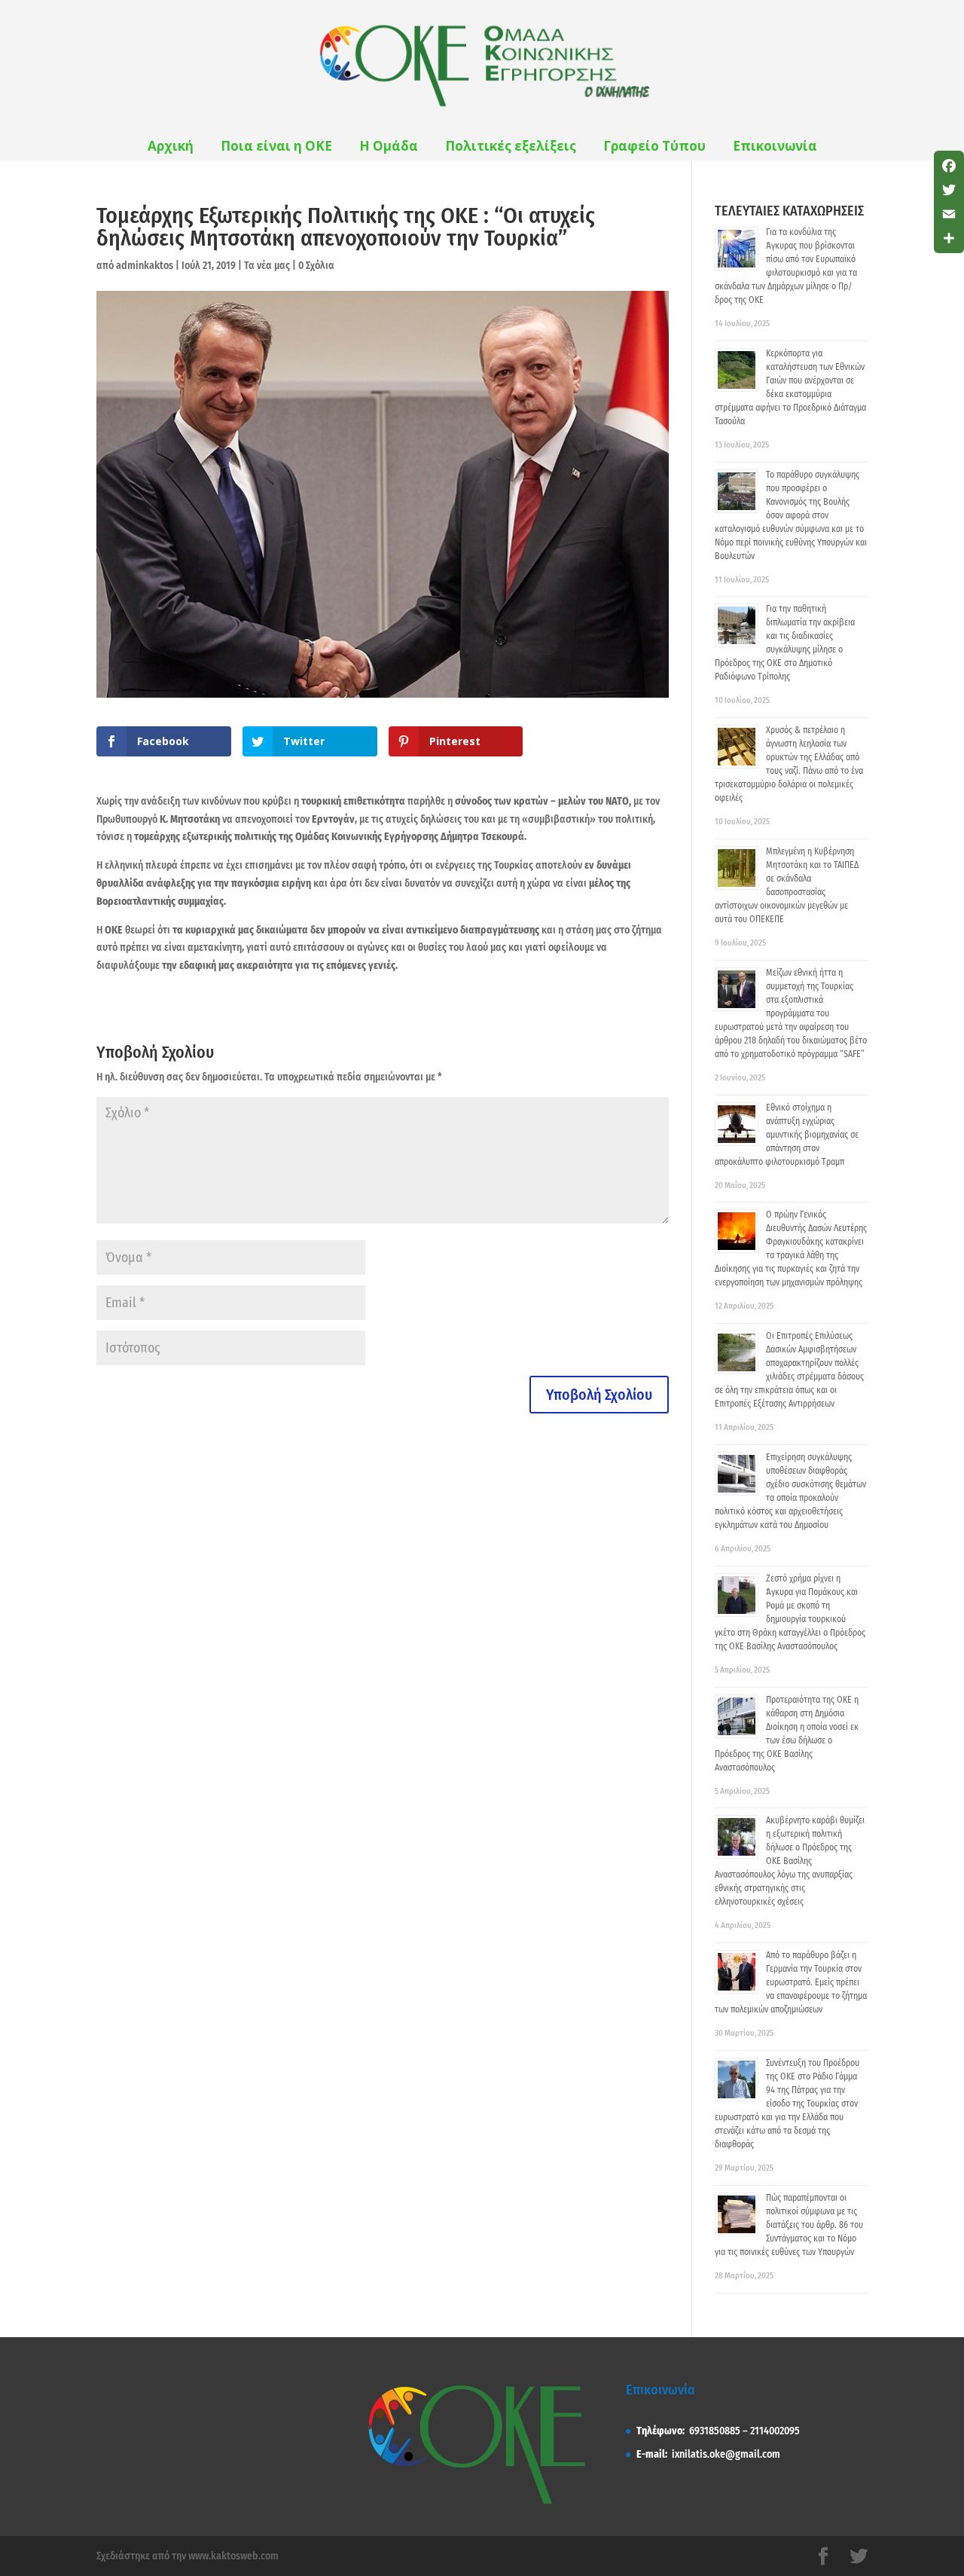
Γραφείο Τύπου (654, 146)
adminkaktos (145, 266)
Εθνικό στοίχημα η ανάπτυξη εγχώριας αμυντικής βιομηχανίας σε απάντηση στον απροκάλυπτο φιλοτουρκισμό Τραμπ (787, 1135)
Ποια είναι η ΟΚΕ (276, 146)
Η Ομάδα (389, 146)
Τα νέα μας (267, 266)
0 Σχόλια (316, 266)
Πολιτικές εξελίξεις (511, 146)
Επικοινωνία (775, 146)
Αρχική (171, 146)
